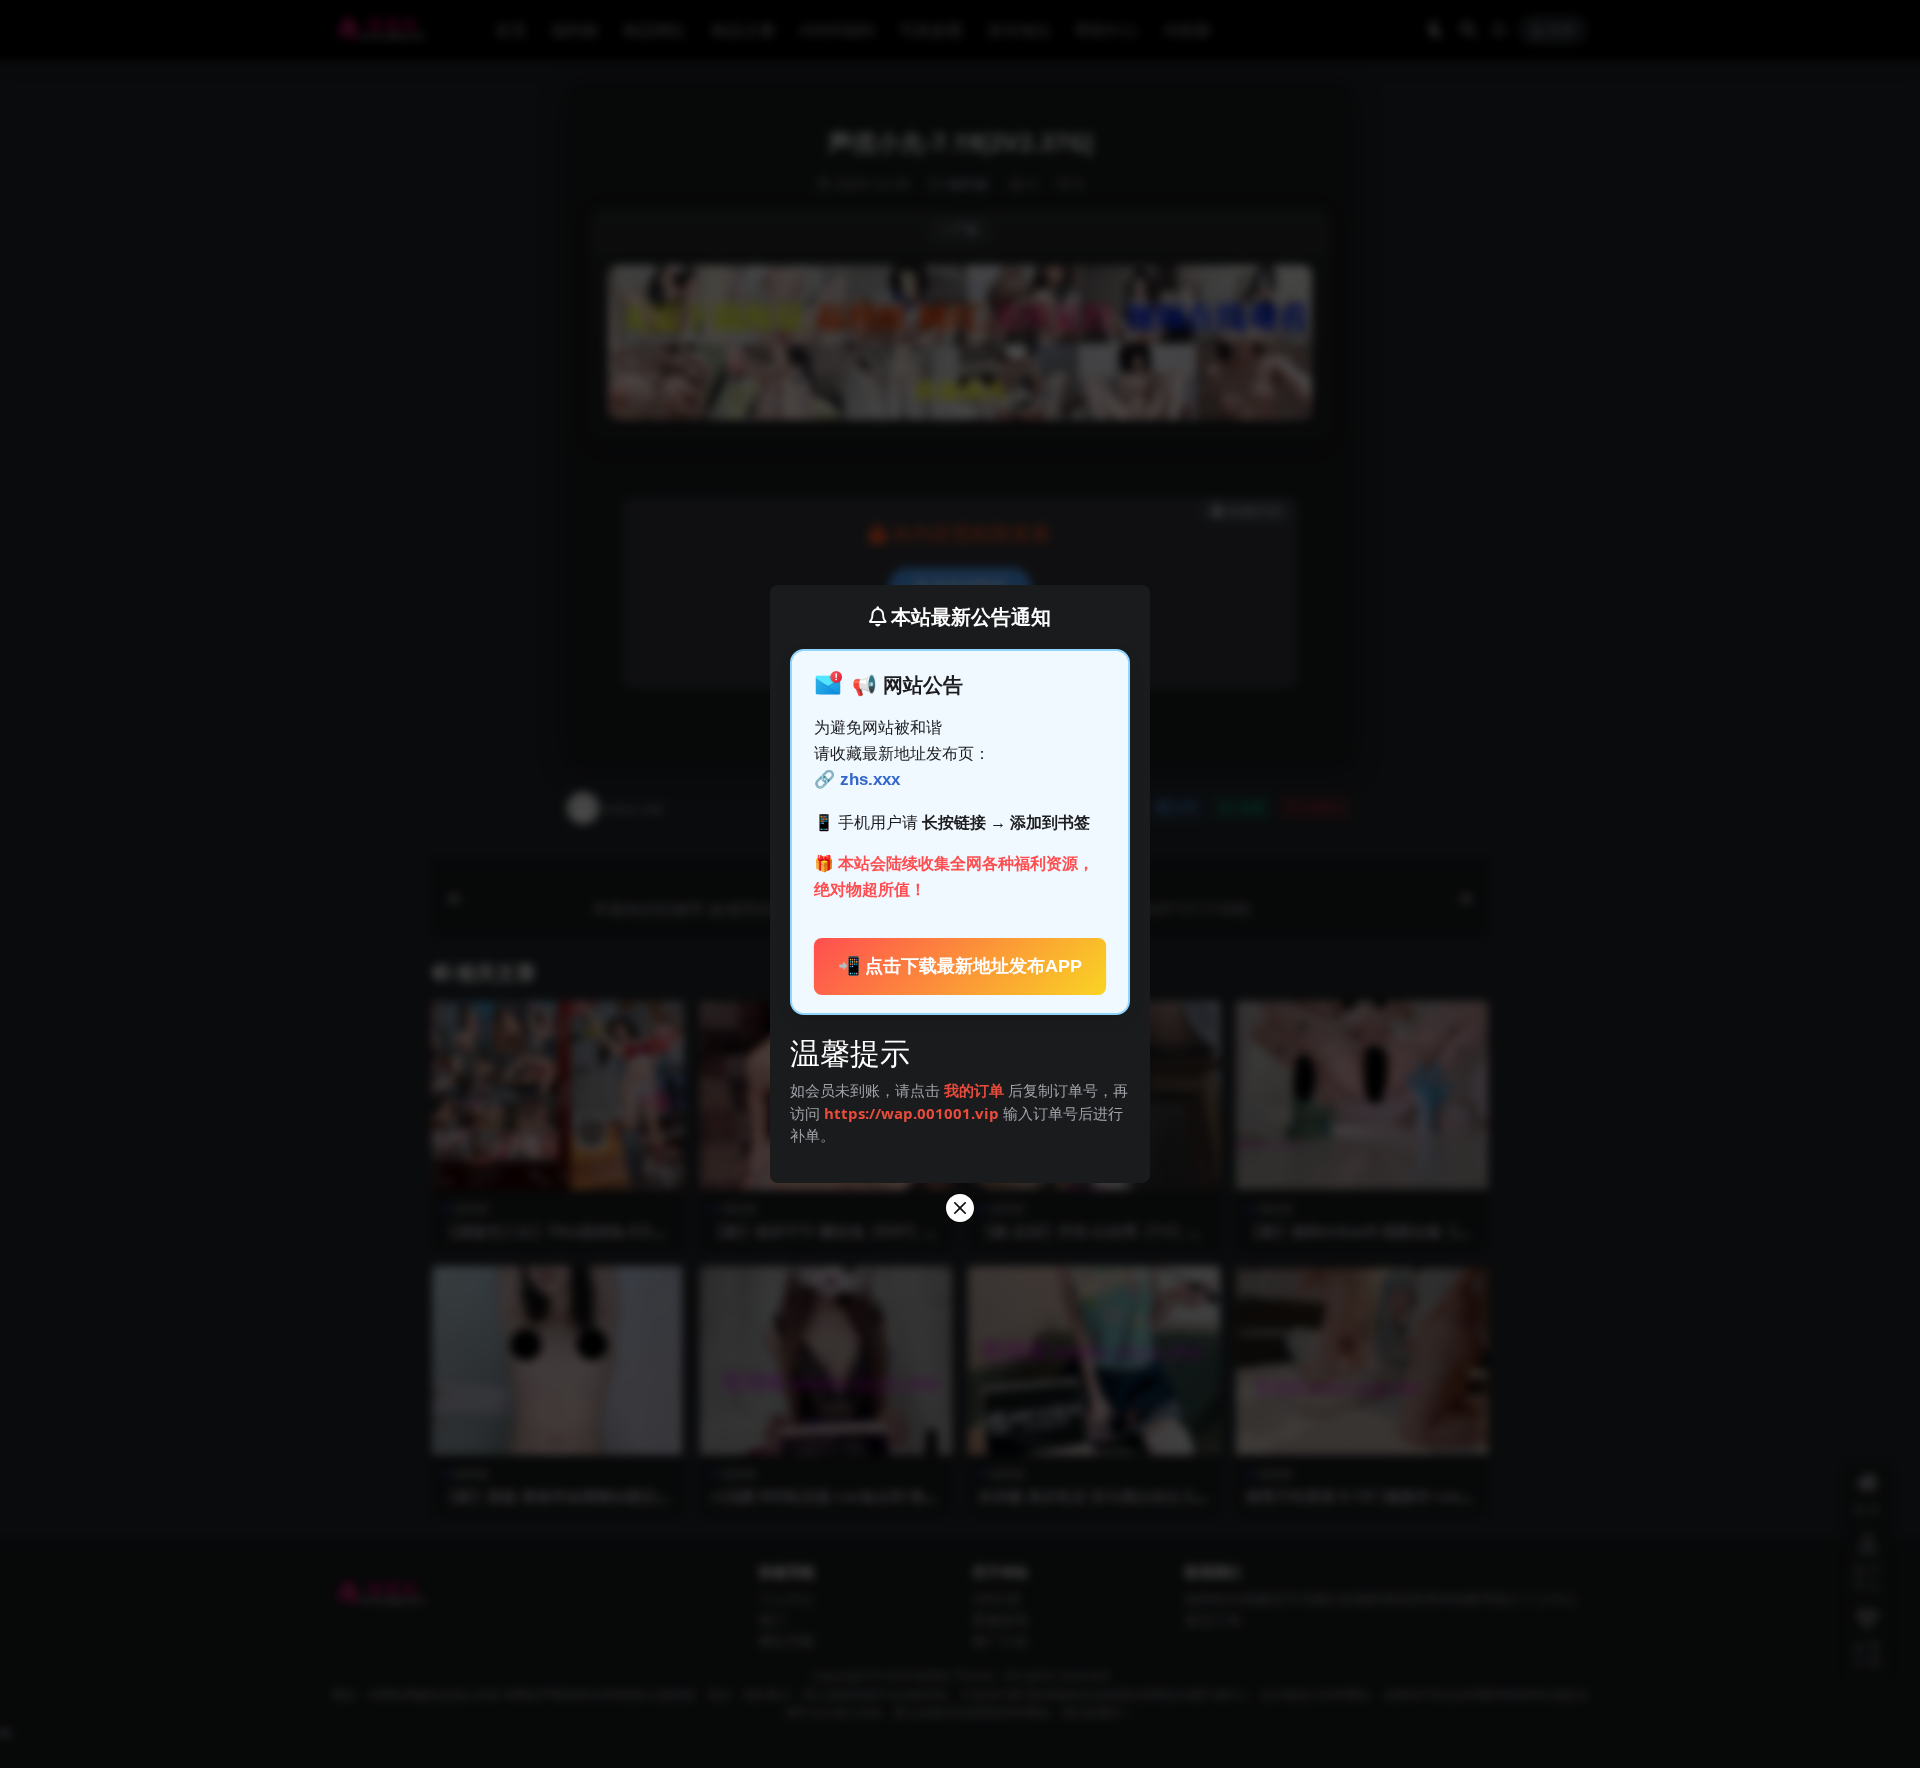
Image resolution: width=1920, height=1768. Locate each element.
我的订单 (974, 1090)
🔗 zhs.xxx (857, 779)
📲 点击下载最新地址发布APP (960, 966)
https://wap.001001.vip (913, 1113)
